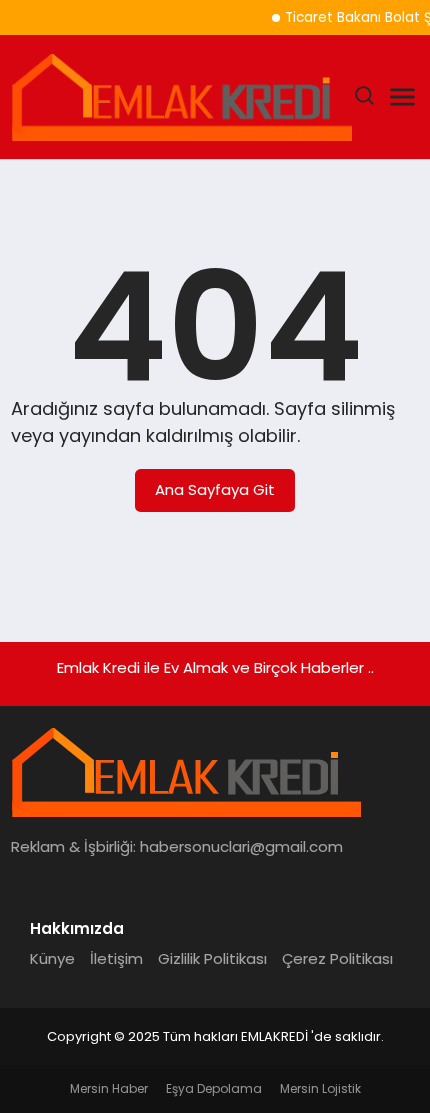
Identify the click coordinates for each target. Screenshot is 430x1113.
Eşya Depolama (214, 1088)
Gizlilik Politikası (212, 958)
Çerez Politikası (337, 958)
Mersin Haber (109, 1088)
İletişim (116, 958)
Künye (52, 958)
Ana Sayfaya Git (215, 489)
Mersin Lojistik (320, 1088)
